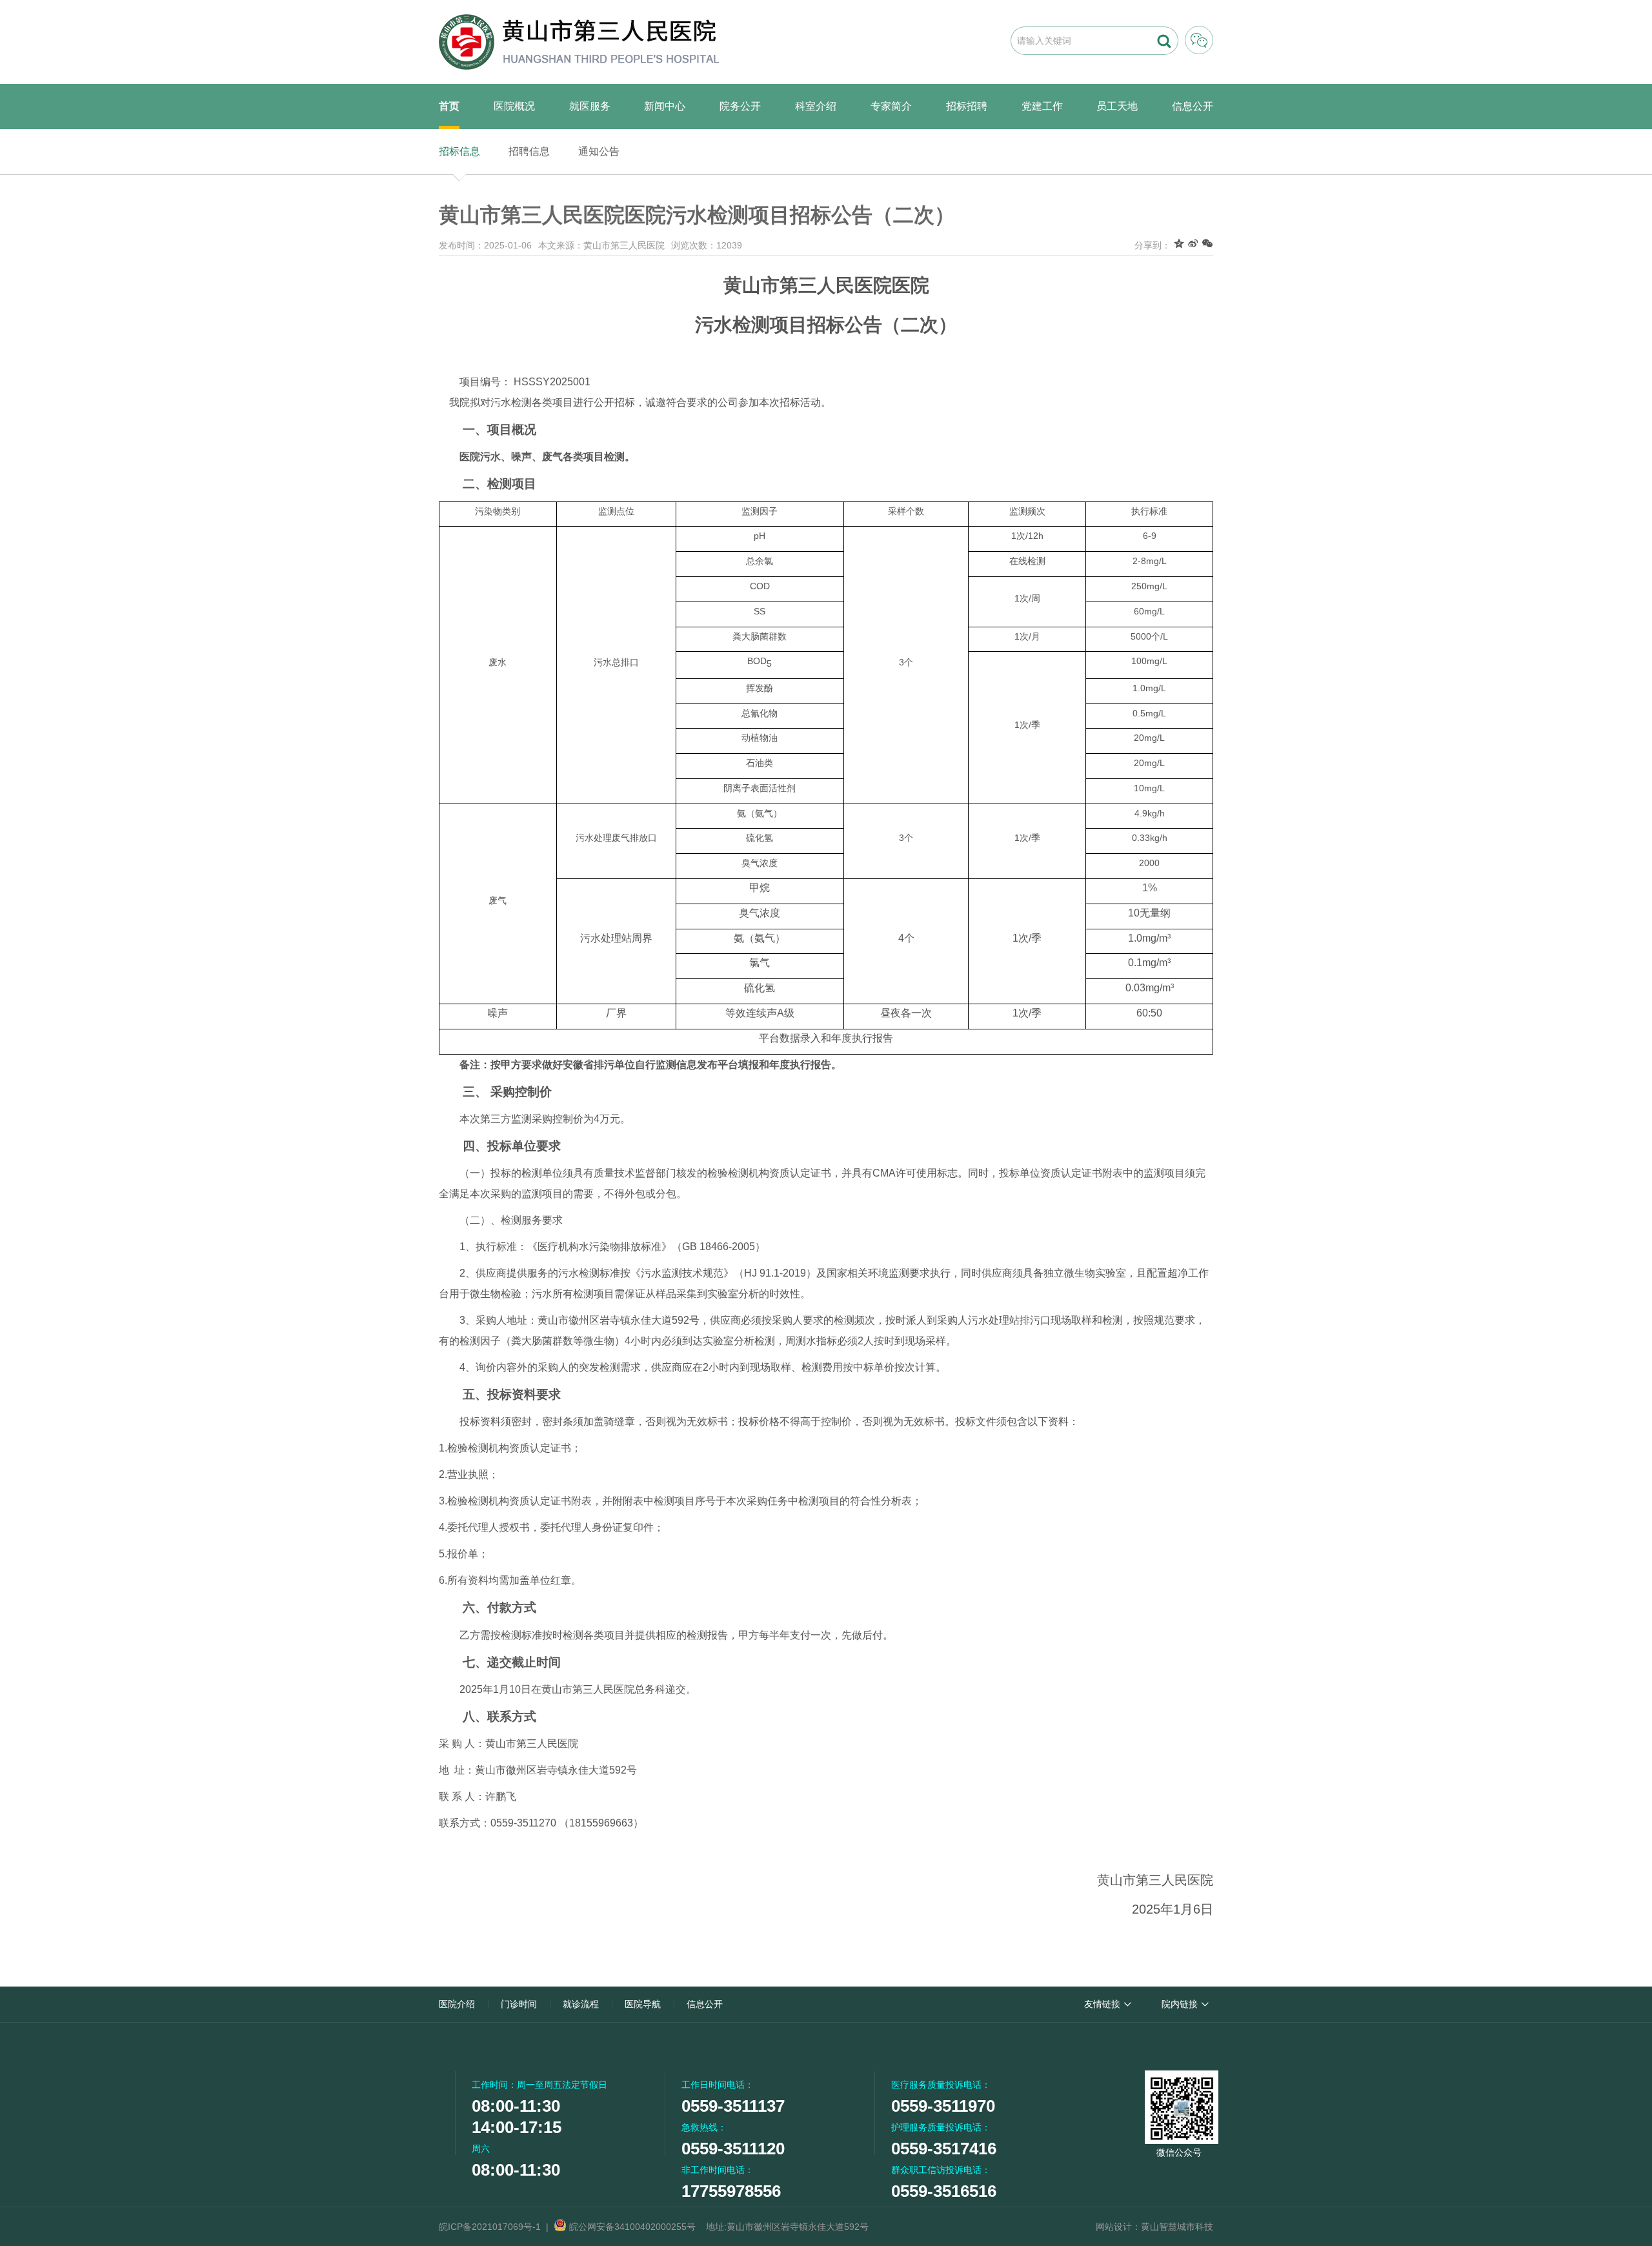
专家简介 (891, 106)
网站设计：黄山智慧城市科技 (1154, 2227)
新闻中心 (665, 106)
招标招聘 (967, 106)
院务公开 (740, 106)
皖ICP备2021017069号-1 (490, 2227)
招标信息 (459, 151)
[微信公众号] (1179, 2105)
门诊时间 (519, 2004)
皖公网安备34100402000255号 (631, 2227)
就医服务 (590, 106)
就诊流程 (581, 2004)
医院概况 (514, 106)
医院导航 (643, 2004)
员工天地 (1117, 106)
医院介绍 (457, 2004)
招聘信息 (529, 151)
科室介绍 (816, 106)
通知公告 (599, 151)
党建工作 (1042, 106)
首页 (449, 106)
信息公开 (1193, 106)
